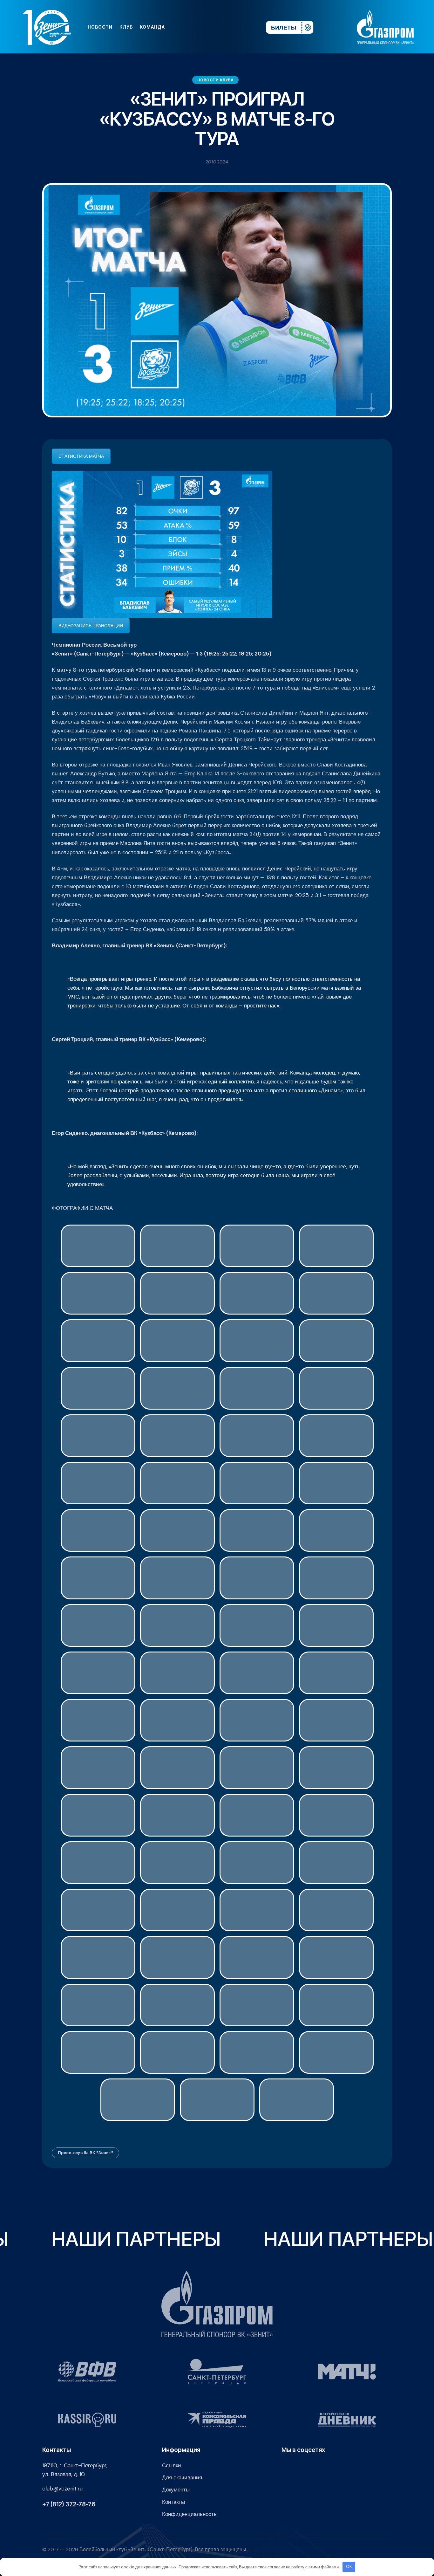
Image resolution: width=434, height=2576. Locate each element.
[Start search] (242, 27)
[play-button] (212, 27)
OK (349, 2567)
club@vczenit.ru (62, 2489)
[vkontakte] (192, 27)
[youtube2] (202, 27)
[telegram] (222, 27)
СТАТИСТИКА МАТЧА (81, 456)
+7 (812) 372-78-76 (69, 2504)
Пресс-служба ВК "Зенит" (85, 2153)
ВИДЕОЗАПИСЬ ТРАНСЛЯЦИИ (91, 626)
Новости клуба (216, 80)
